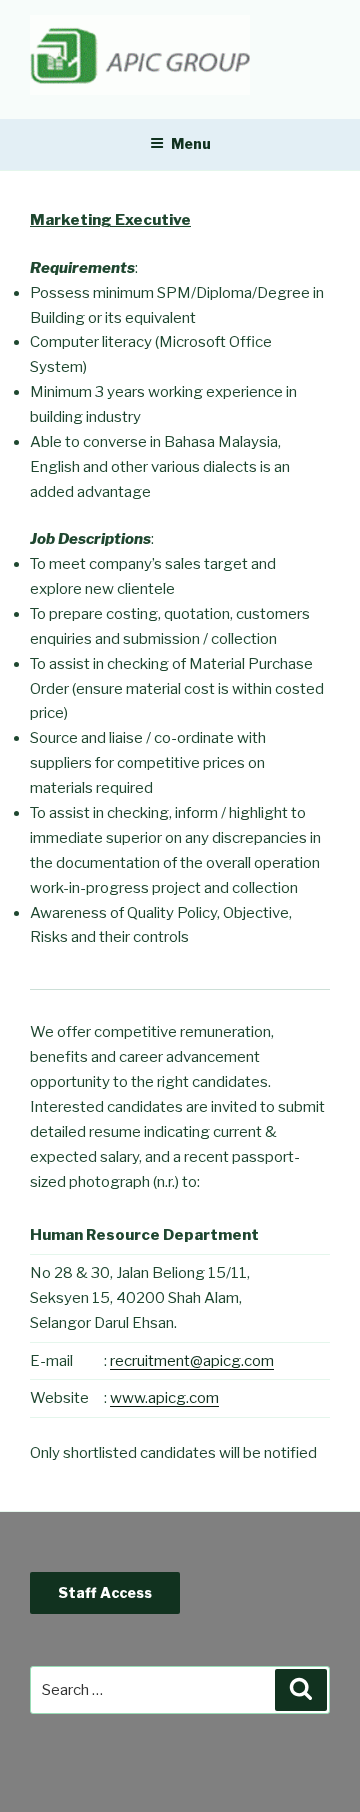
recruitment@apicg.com (192, 1361)
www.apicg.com (164, 1398)
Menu (191, 143)
